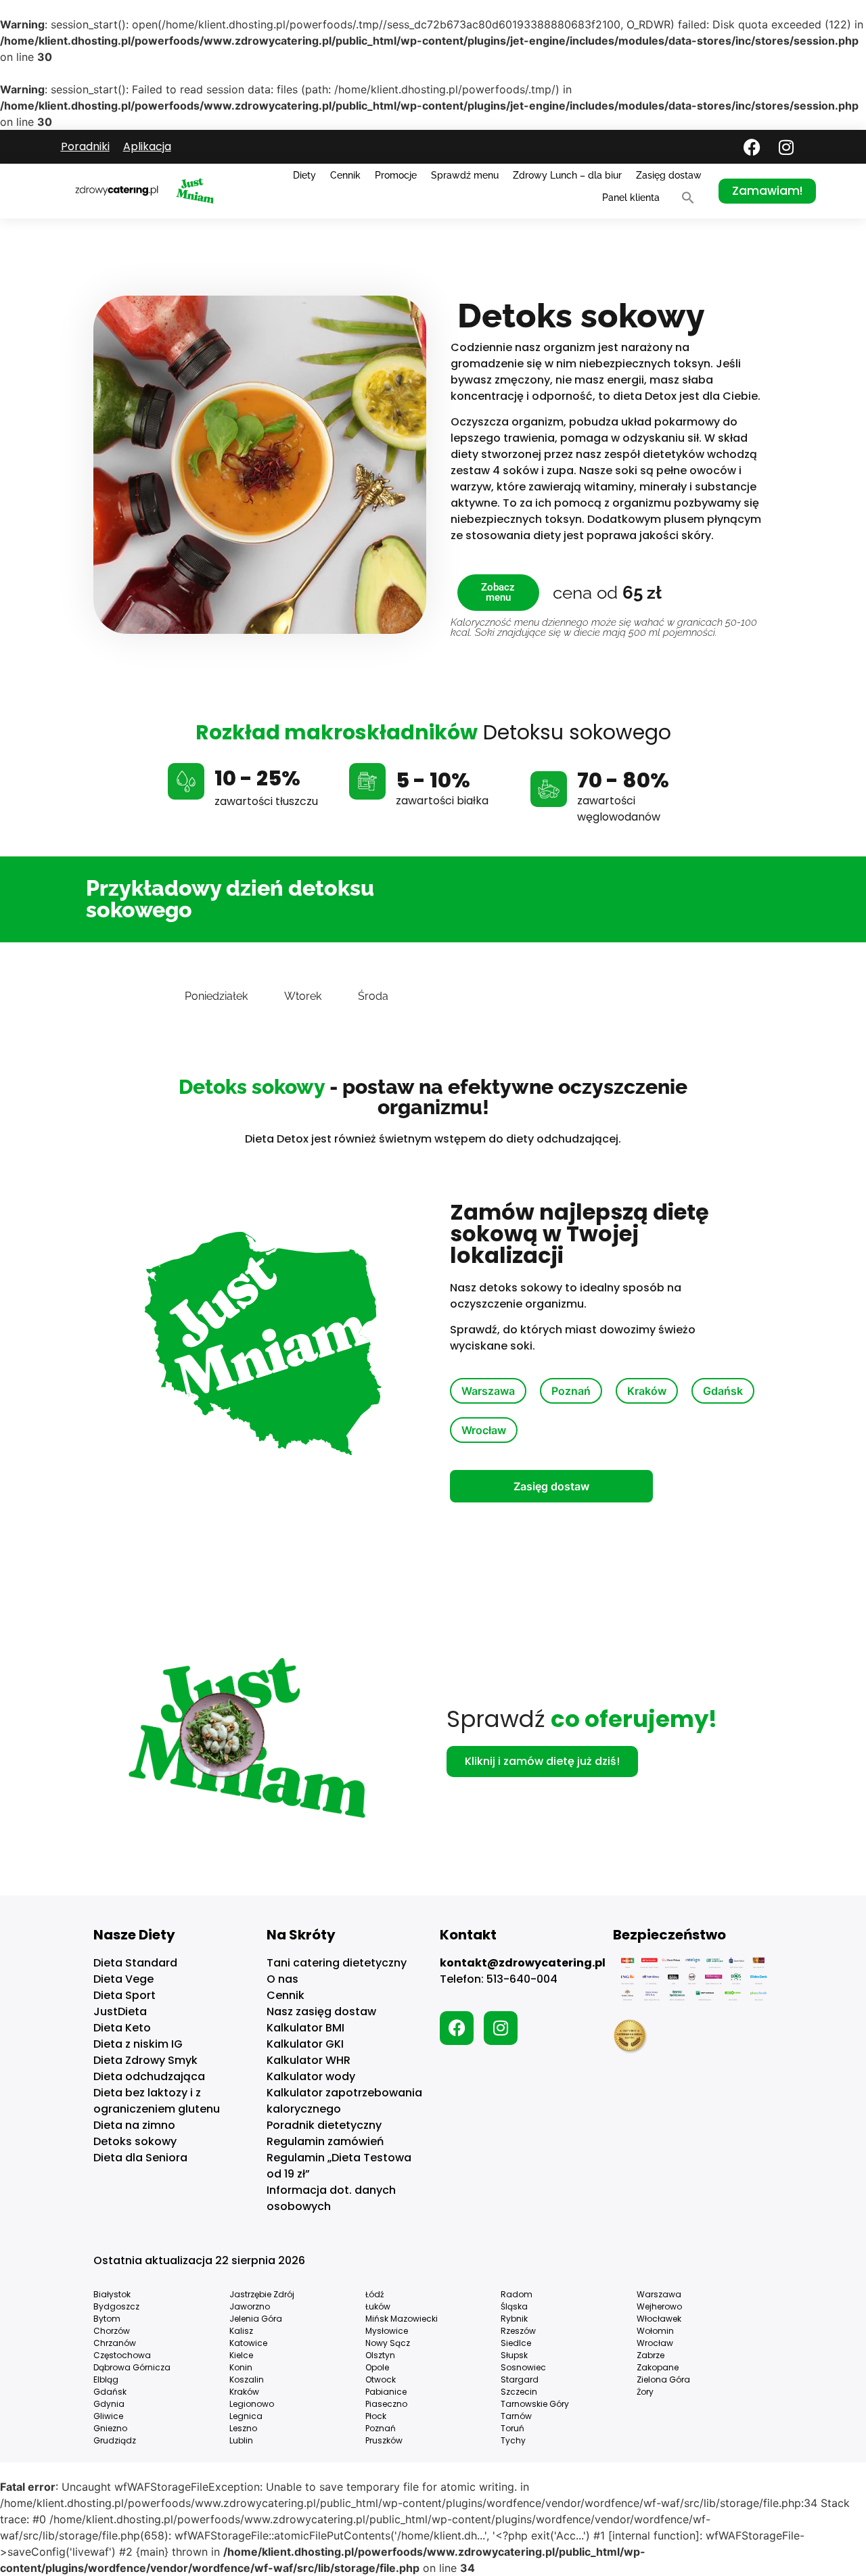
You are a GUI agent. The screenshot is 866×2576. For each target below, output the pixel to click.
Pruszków (384, 2440)
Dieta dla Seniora (140, 2158)
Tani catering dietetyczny (337, 1963)
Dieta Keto (122, 2028)
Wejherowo (659, 2306)
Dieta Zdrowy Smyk (145, 2060)
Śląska (514, 2306)
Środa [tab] (373, 996)
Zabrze (651, 2355)
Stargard (520, 2379)
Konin (241, 2367)
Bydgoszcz (116, 2306)
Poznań (571, 1391)
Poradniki (85, 146)
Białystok (112, 2294)
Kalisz (241, 2331)
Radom (517, 2294)
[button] (688, 198)
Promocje (396, 175)
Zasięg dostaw (669, 175)
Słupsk (514, 2355)
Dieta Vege (123, 1979)
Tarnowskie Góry (535, 2404)
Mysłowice (387, 2331)
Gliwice (108, 2416)
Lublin (241, 2440)
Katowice (248, 2343)
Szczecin (519, 2392)
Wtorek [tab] (303, 996)
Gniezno (110, 2428)
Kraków (647, 1391)
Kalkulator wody (311, 2076)
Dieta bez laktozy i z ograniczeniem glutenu (157, 2101)
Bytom (107, 2319)
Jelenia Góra (256, 2319)
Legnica (246, 2416)
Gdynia (109, 2404)
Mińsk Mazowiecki (402, 2319)
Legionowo (252, 2404)
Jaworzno (250, 2306)
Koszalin (247, 2379)
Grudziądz (115, 2440)
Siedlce (516, 2343)
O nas (282, 1979)
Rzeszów (518, 2331)
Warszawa (488, 1391)
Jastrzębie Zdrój (262, 2294)
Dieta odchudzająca (149, 2076)
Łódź (374, 2294)
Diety (304, 175)
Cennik (345, 175)
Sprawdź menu (465, 175)
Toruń (512, 2428)
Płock (376, 2416)
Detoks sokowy (135, 2141)
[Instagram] (786, 147)
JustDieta (120, 2011)
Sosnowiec (523, 2367)
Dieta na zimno (134, 2125)
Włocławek (659, 2319)
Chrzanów (115, 2343)
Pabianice (386, 2392)
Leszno (243, 2428)
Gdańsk (723, 1391)
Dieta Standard (135, 1963)
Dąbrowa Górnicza (132, 2367)
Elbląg (106, 2379)
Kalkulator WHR (309, 2060)
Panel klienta (631, 198)
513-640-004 (522, 1979)
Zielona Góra (663, 2379)
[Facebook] (752, 147)
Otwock (381, 2379)
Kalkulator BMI (305, 2028)
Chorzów (112, 2331)
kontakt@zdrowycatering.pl (523, 1963)
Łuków (378, 2306)
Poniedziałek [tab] (216, 996)
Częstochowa (122, 2355)
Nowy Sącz (388, 2343)
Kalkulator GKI (305, 2044)
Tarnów (516, 2416)
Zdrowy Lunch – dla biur (567, 175)
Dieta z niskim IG (138, 2044)
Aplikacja (147, 146)
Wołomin (655, 2331)
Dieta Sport (124, 1995)
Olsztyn (380, 2355)
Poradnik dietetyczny (324, 2125)
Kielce (241, 2355)
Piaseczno (386, 2404)
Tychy (513, 2440)
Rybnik (514, 2319)
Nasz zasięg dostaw (321, 2011)
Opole (377, 2367)
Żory (645, 2392)
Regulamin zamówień (325, 2141)
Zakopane (658, 2367)
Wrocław (484, 1430)
